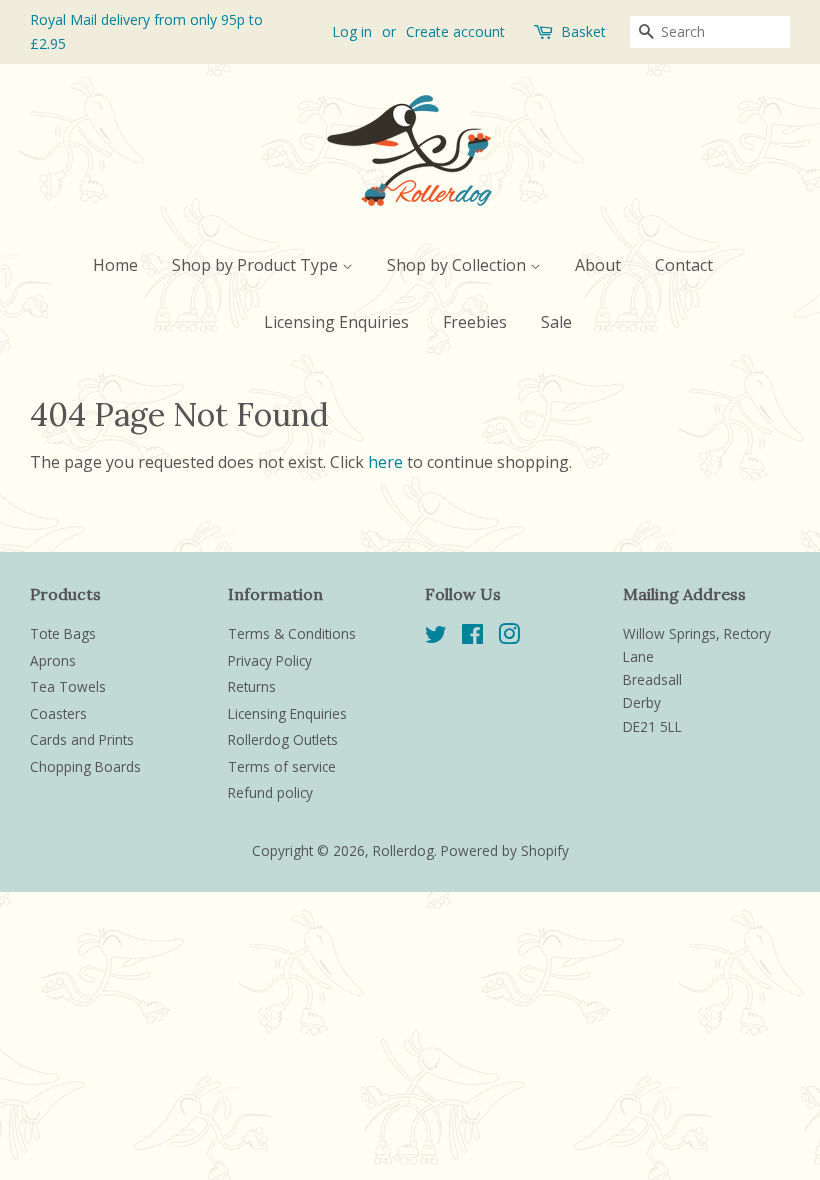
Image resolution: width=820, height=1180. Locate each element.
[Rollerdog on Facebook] (472, 637)
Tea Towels (68, 686)
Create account (455, 31)
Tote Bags (63, 633)
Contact (684, 265)
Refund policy (270, 792)
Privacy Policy (270, 660)
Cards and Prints (82, 739)
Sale (556, 322)
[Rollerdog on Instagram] (509, 637)
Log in (352, 31)
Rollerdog (403, 850)
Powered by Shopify (505, 850)
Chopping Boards (85, 766)
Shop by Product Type (257, 265)
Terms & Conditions (292, 633)
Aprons (53, 660)
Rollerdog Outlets (283, 739)
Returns (252, 686)
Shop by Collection (458, 265)
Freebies (475, 322)
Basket (583, 31)
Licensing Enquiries (336, 322)
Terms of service (282, 766)
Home (115, 265)
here (385, 462)
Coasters (58, 713)
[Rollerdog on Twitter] (436, 637)
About (598, 265)
